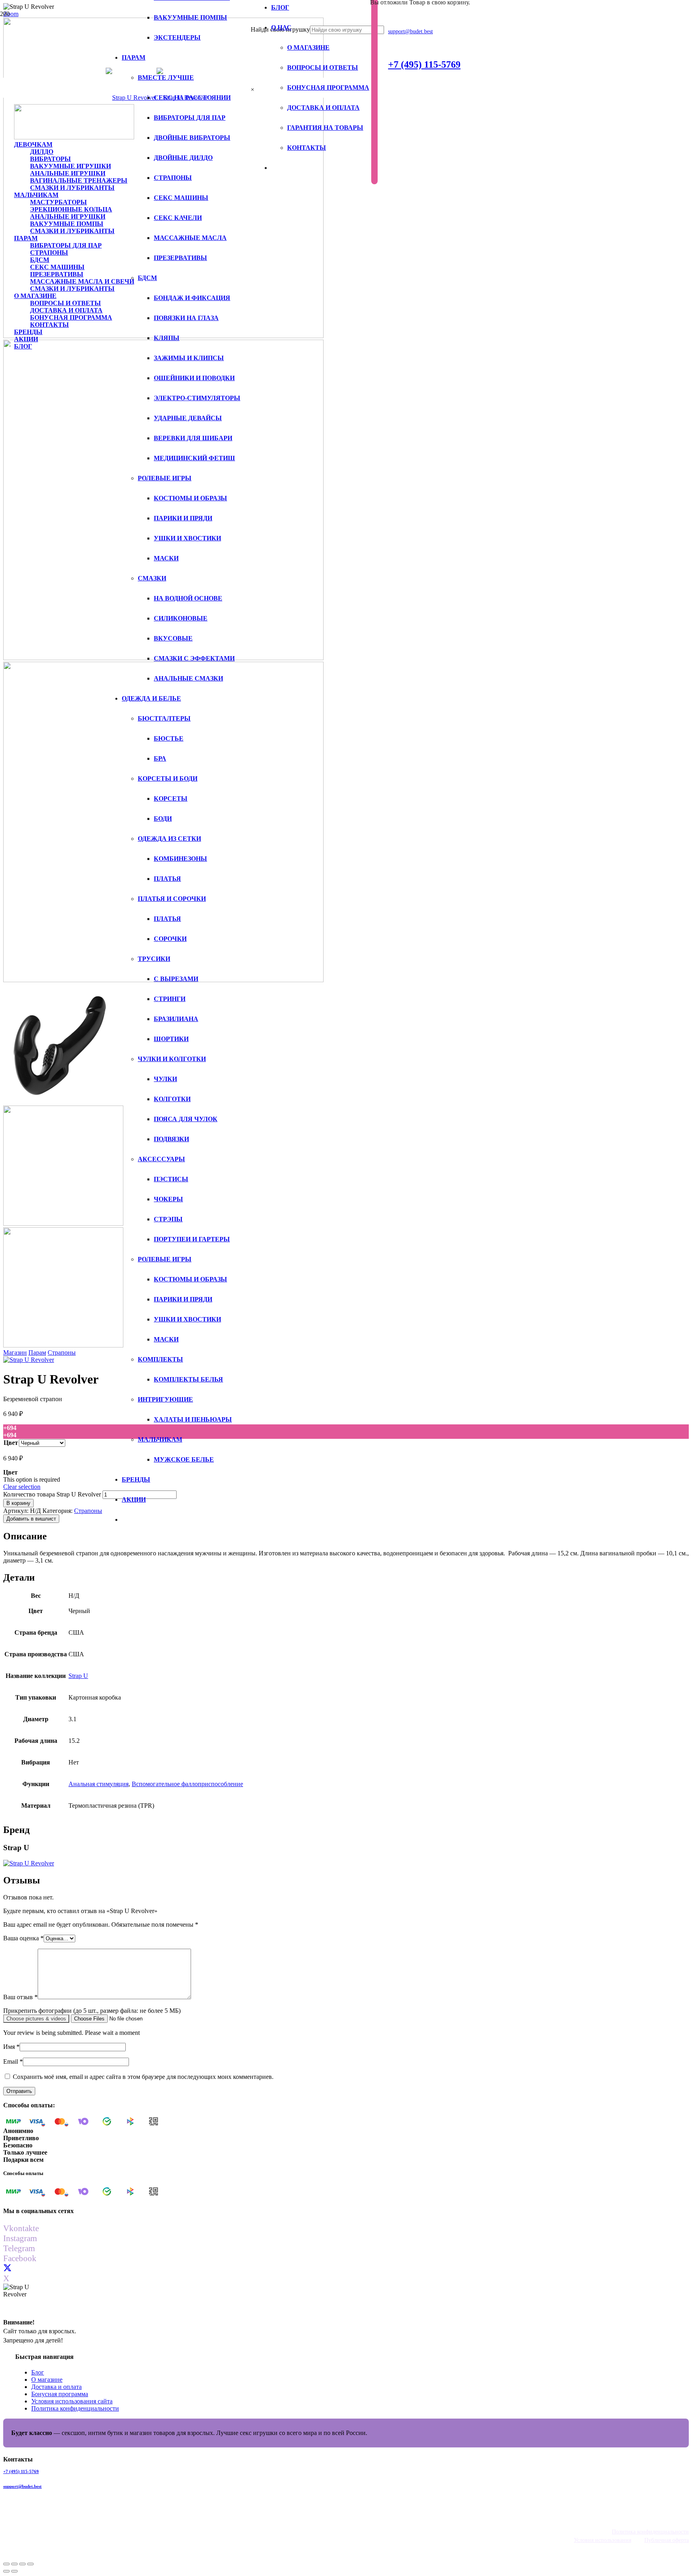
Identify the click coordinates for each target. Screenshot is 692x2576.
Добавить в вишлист (31, 1519)
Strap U (78, 1676)
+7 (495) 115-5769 (21, 2471)
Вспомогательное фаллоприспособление (187, 1784)
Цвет (11, 1443)
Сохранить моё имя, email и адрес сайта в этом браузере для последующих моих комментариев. (143, 2077)
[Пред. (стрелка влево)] (6, 2571)
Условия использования (602, 2540)
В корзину (18, 1503)
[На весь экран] (22, 2564)
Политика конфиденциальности (75, 2408)
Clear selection (22, 1487)
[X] (7, 2268)
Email (13, 2061)
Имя (11, 2047)
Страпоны (62, 1352)
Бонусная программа (60, 2394)
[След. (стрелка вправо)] (14, 2571)
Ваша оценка (23, 1938)
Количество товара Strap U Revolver (52, 1494)
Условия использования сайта (72, 2401)
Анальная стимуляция (99, 1784)
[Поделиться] (14, 2564)
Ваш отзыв (20, 1997)
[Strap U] (29, 1360)
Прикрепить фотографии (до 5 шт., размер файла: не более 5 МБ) (92, 2011)
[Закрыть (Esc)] (6, 2564)
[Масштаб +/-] (30, 2564)
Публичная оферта (667, 2540)
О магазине (47, 2380)
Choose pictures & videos (36, 2019)
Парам (37, 1352)
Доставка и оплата (56, 2387)
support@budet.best (22, 2486)
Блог (38, 2372)
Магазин (15, 1352)
